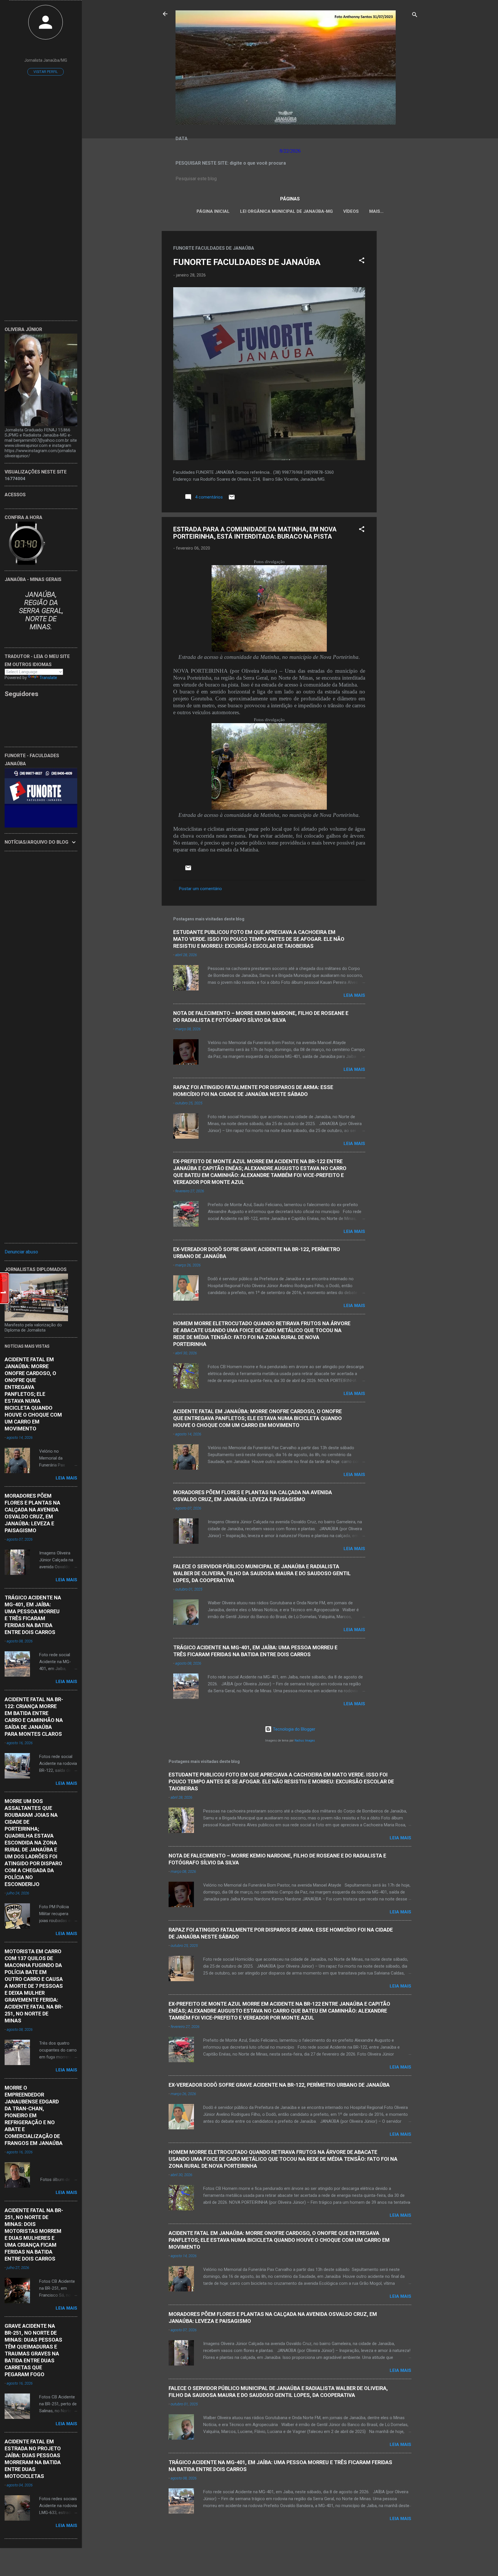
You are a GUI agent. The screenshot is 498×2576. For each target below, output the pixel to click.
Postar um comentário (200, 889)
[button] (362, 261)
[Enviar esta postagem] (232, 499)
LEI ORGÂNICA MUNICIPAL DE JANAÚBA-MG (286, 211)
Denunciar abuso (21, 1252)
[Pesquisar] (415, 16)
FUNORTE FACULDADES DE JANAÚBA (247, 262)
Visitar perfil (46, 72)
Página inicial (213, 211)
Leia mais (354, 995)
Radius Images (305, 1741)
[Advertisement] (400, 317)
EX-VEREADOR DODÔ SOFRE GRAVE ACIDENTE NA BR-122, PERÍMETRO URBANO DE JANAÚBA (279, 2085)
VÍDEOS (351, 211)
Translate (48, 678)
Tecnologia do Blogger (294, 1729)
